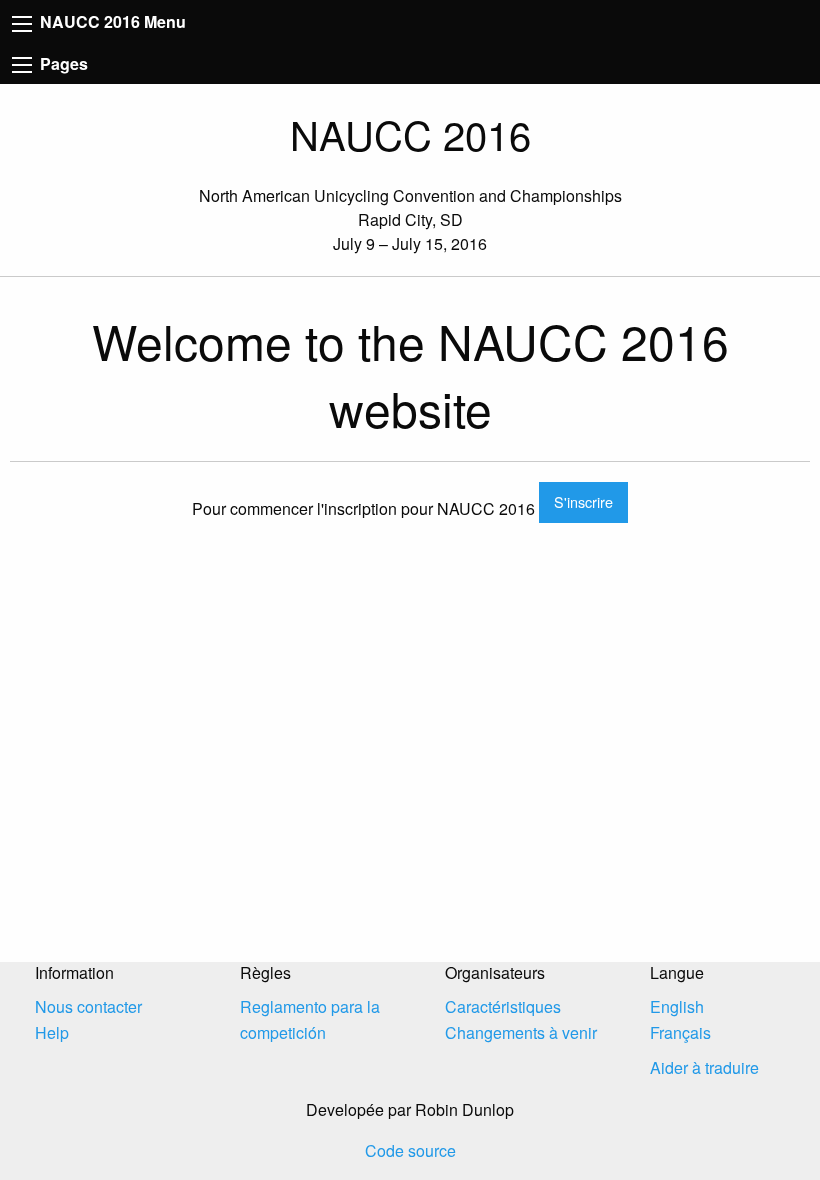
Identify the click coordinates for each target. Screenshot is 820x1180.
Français (680, 1032)
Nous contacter (88, 1006)
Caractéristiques (503, 1006)
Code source (410, 1150)
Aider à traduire (704, 1067)
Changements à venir (521, 1032)
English (677, 1006)
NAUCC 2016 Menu (111, 21)
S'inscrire (583, 501)
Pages (62, 63)
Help (52, 1032)
